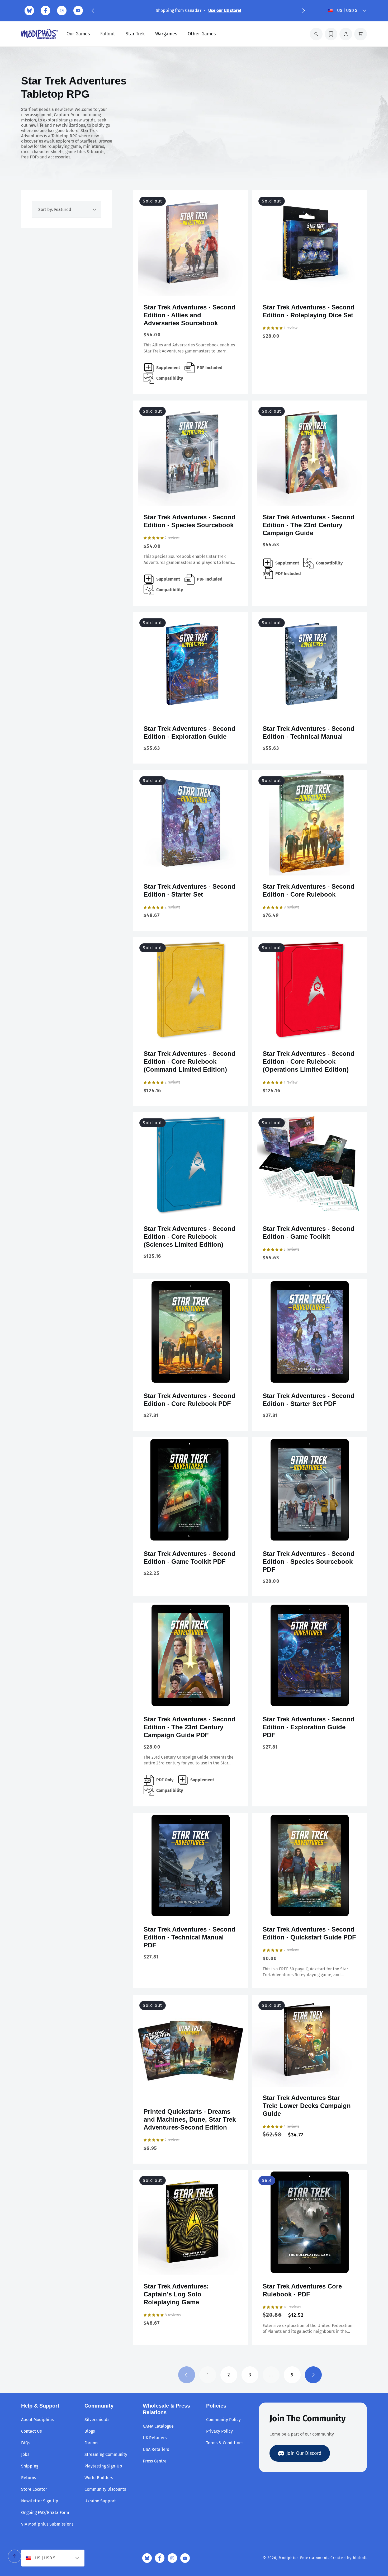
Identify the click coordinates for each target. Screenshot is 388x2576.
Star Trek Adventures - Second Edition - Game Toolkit (309, 1233)
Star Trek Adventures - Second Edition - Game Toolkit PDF (190, 1558)
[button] (93, 11)
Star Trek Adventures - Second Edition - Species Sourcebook (190, 521)
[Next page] (313, 2375)
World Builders (99, 2478)
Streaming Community (106, 2454)
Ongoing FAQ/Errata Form (45, 2513)
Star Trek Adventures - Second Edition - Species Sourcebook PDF (309, 1562)
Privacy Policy (219, 2431)
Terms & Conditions (225, 2443)
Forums (91, 2443)
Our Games (78, 34)
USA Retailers (156, 2449)
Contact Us (31, 2431)
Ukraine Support (100, 2501)
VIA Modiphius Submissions (47, 2524)
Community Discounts (105, 2489)
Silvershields (97, 2420)
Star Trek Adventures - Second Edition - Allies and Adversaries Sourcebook (190, 315)
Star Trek (135, 34)
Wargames (166, 34)
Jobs (25, 2454)
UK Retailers (155, 2438)
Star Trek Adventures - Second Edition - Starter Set (190, 890)
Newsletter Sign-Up (40, 2501)
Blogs (90, 2431)
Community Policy (223, 2420)
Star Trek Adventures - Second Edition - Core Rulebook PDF (190, 1400)
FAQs (26, 2443)
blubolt (360, 2558)
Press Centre (155, 2461)
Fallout (108, 34)
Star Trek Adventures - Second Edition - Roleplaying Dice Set (309, 311)
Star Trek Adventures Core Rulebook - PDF (302, 2290)
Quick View (190, 288)
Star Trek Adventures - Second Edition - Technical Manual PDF (190, 1937)
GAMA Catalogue (158, 2426)
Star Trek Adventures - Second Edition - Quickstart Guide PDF (309, 1933)
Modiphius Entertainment (303, 2558)
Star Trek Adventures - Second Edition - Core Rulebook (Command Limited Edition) (190, 1061)
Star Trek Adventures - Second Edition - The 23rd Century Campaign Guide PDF (190, 1727)
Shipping (30, 2466)
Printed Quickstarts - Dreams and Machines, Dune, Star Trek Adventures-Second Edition (190, 2119)
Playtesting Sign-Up (103, 2466)
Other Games (202, 34)
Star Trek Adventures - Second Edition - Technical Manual (309, 733)
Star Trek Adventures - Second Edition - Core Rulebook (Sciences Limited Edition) (190, 1237)
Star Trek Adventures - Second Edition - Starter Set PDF (309, 1400)
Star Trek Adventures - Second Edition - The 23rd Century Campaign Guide (309, 525)
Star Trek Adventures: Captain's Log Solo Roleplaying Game (176, 2294)
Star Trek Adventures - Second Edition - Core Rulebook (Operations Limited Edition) (309, 1061)
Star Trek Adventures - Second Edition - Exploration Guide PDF (309, 1727)
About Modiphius (37, 2420)
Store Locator (34, 2489)
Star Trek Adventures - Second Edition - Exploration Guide (190, 733)
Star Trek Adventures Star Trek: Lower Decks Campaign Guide (307, 2106)
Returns (29, 2478)
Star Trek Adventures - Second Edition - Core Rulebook (309, 890)
